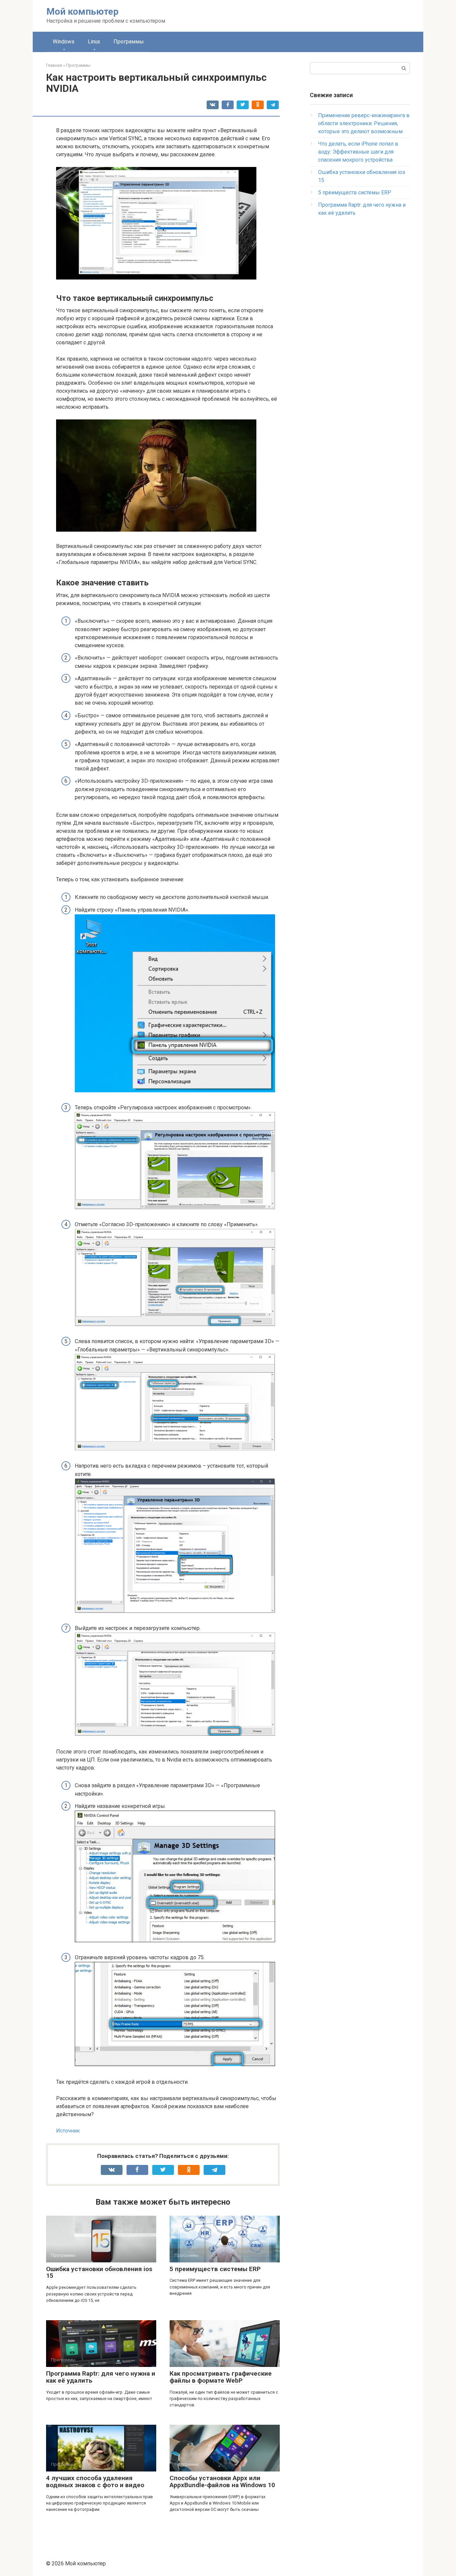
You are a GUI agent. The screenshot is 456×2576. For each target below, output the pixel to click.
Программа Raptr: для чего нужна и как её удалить (101, 2377)
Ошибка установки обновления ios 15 (99, 2272)
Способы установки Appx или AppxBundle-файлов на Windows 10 (222, 2481)
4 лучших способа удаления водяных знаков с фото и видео (95, 2481)
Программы (129, 42)
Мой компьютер (82, 12)
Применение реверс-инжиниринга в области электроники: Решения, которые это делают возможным (364, 123)
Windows (64, 42)
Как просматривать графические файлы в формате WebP (221, 2377)
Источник (68, 2131)
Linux (94, 42)
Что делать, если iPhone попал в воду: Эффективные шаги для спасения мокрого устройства (358, 152)
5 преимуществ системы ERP (215, 2269)
